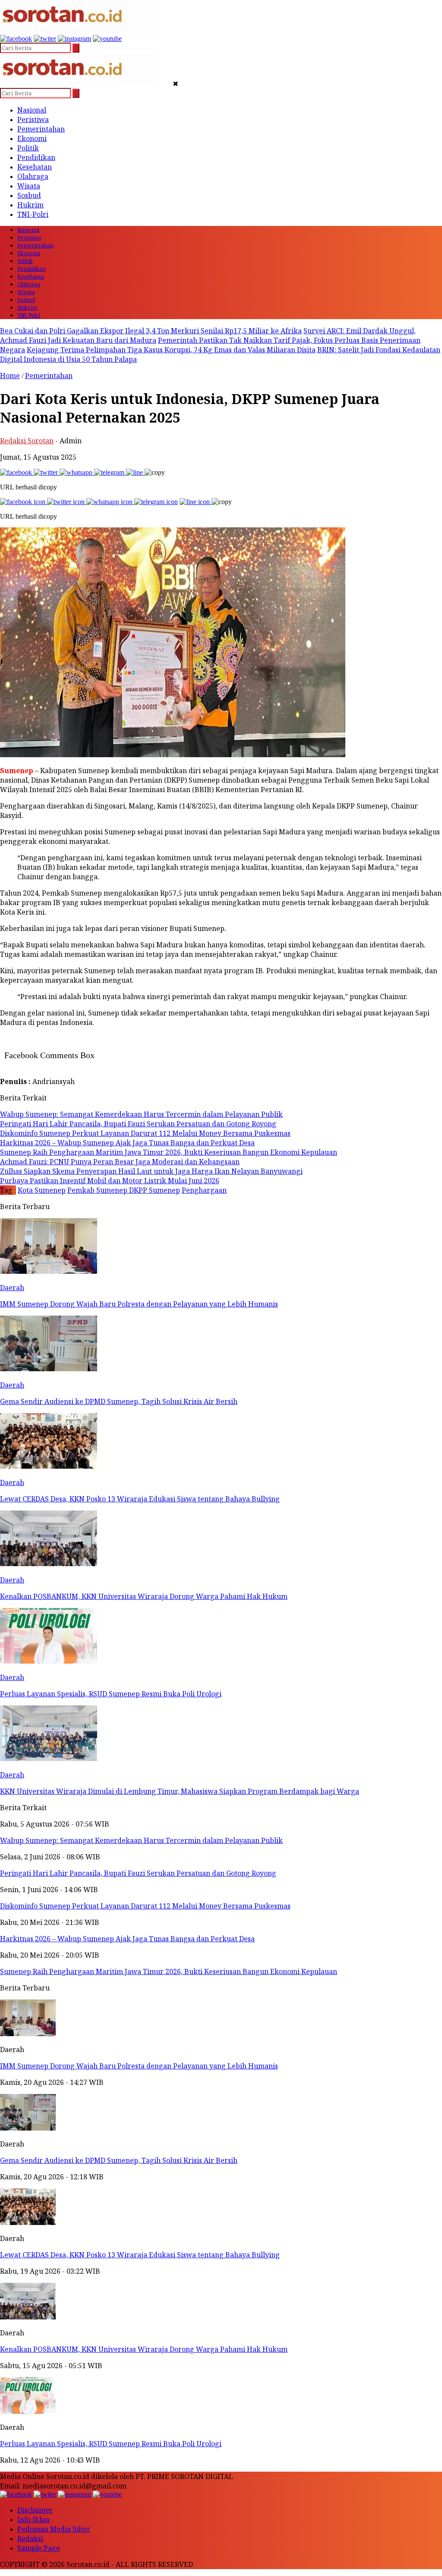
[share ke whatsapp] (77, 472)
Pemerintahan (41, 129)
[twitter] (45, 39)
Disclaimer (35, 2510)
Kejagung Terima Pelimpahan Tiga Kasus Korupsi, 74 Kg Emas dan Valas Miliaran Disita (171, 350)
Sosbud (29, 195)
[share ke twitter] (47, 472)
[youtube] (107, 39)
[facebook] (16, 39)
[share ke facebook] (17, 472)
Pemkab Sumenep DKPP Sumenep (124, 1190)
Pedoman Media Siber (54, 2529)
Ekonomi (32, 138)
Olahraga (33, 176)
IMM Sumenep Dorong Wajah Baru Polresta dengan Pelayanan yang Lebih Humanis (139, 2066)
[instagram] (74, 39)
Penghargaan (204, 1190)
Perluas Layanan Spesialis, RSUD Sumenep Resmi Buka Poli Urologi (111, 2444)
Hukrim (30, 205)
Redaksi (30, 2538)
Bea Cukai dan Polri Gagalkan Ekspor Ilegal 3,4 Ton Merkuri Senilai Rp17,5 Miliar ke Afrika (151, 331)
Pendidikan (36, 157)
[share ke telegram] (110, 472)
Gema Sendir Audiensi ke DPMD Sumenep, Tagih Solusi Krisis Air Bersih (119, 2160)
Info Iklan (33, 2520)
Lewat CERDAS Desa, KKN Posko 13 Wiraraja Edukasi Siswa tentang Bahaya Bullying (140, 2255)
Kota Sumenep (42, 1190)
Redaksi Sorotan (27, 441)
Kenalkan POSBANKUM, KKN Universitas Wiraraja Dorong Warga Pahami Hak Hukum (144, 2349)
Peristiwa (33, 119)
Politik (28, 148)
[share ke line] (135, 472)
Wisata (29, 186)
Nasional (32, 110)
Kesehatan (35, 167)
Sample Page (39, 2548)
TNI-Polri (33, 214)
